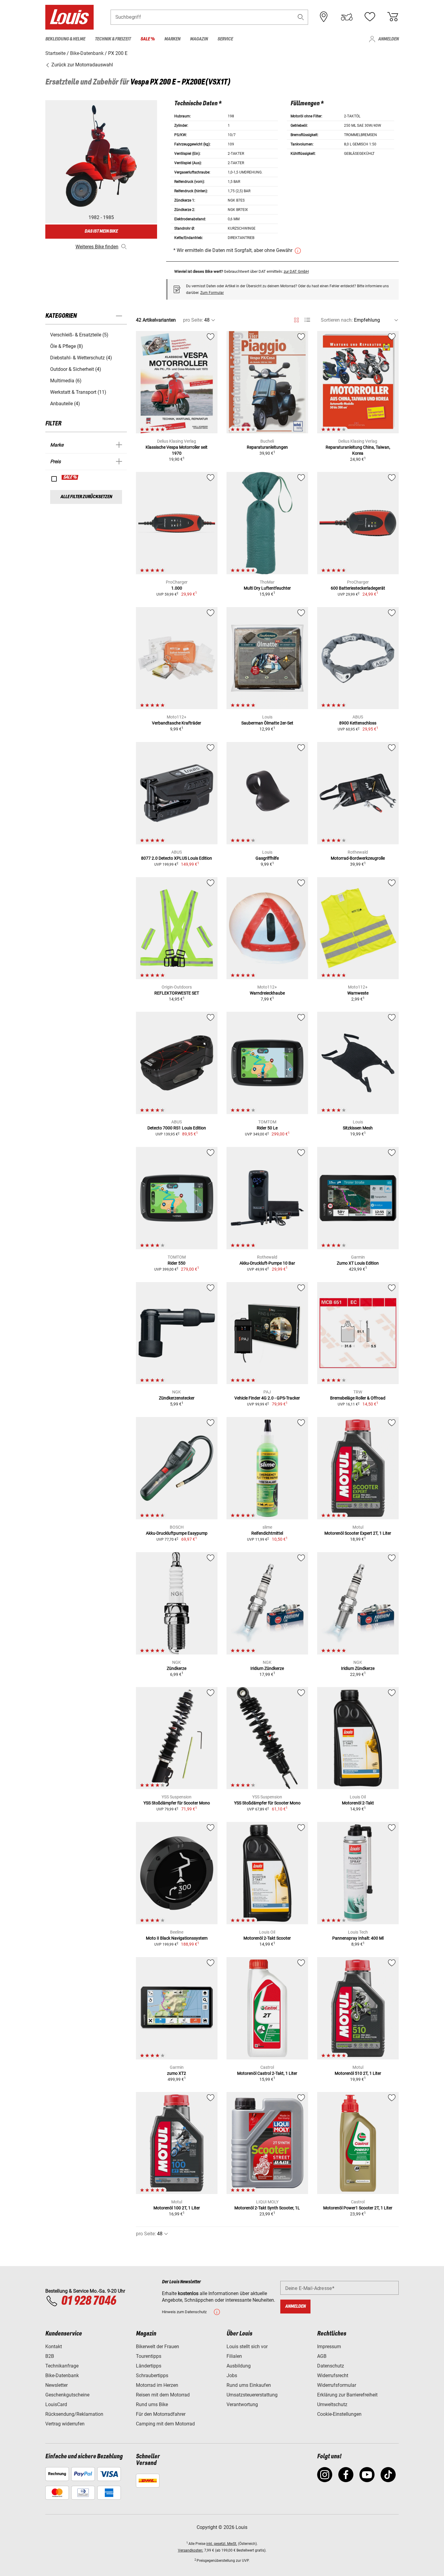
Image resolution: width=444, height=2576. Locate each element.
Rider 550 (177, 1263)
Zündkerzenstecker (177, 1398)
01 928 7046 (88, 2301)
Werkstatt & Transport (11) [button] (78, 392)
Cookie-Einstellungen (339, 2414)
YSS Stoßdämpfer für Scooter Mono (177, 1803)
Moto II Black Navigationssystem (177, 1938)
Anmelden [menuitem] (388, 39)
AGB (322, 2356)
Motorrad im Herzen (157, 2385)
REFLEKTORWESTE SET (177, 993)
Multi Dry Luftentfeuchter (267, 588)
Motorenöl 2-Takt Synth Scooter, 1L (267, 2208)
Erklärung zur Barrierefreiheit (347, 2395)
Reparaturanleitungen (267, 447)
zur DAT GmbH (296, 271)
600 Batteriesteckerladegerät (358, 588)
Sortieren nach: (337, 320)
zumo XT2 (177, 2073)
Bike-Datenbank (62, 2375)
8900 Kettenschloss (358, 723)
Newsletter (56, 2385)
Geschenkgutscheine (67, 2395)
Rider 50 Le (267, 1128)
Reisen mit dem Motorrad (163, 2395)
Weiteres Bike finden (97, 247)
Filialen (234, 2356)
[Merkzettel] (370, 17)
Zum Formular (212, 293)
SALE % (70, 477)
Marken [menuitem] (172, 39)
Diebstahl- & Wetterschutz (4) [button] (81, 358)
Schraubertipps (152, 2375)
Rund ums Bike (152, 2404)
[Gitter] (296, 319)
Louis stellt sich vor (247, 2347)
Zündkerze (177, 1668)
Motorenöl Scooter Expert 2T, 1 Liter (358, 1533)
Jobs (232, 2375)
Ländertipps (149, 2366)
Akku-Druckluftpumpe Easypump (177, 1533)
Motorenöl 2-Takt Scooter (267, 1938)
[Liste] (307, 320)
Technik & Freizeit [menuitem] (113, 39)
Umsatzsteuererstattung (252, 2395)
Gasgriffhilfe (267, 858)
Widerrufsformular (337, 2385)
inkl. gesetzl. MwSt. (222, 2544)
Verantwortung (242, 2404)
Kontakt (54, 2347)
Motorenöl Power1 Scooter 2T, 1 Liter (358, 2208)
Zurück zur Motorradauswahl (82, 65)
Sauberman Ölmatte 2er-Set (267, 723)
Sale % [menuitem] (148, 39)
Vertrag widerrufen (65, 2424)
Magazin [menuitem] (199, 39)
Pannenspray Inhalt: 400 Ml (358, 1938)
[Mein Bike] (347, 17)
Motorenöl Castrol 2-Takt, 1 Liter (267, 2073)
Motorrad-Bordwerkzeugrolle (358, 858)
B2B (50, 2356)
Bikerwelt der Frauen (158, 2347)
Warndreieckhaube (267, 993)
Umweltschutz (332, 2404)
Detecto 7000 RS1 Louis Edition (177, 1128)
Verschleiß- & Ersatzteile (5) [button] (79, 335)
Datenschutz (331, 2366)
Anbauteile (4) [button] (65, 404)
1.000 (177, 588)
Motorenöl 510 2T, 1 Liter (358, 2073)
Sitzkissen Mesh (358, 1128)
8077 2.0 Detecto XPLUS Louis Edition (177, 858)
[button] (301, 17)
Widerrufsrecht (333, 2375)
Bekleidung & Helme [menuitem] (65, 39)
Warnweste (358, 993)
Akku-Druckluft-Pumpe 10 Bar (267, 1263)
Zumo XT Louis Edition (358, 1263)
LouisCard (56, 2404)
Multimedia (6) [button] (66, 381)
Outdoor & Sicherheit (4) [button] (76, 369)
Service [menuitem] (225, 39)
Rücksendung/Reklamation (74, 2414)
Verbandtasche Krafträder (177, 723)
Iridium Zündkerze (267, 1668)
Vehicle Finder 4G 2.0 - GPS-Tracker (267, 1398)
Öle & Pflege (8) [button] (67, 346)
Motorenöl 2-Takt (358, 1803)
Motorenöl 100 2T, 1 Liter (177, 2208)
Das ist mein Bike (101, 231)
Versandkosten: (191, 2550)
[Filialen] (324, 17)
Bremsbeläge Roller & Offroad (358, 1398)
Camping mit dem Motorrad (165, 2424)
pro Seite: (193, 320)
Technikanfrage (62, 2366)
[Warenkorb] (393, 17)
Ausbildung (239, 2366)
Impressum (329, 2347)
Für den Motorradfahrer (161, 2414)
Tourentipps (149, 2356)
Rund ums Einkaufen (249, 2385)
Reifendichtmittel (267, 1533)
